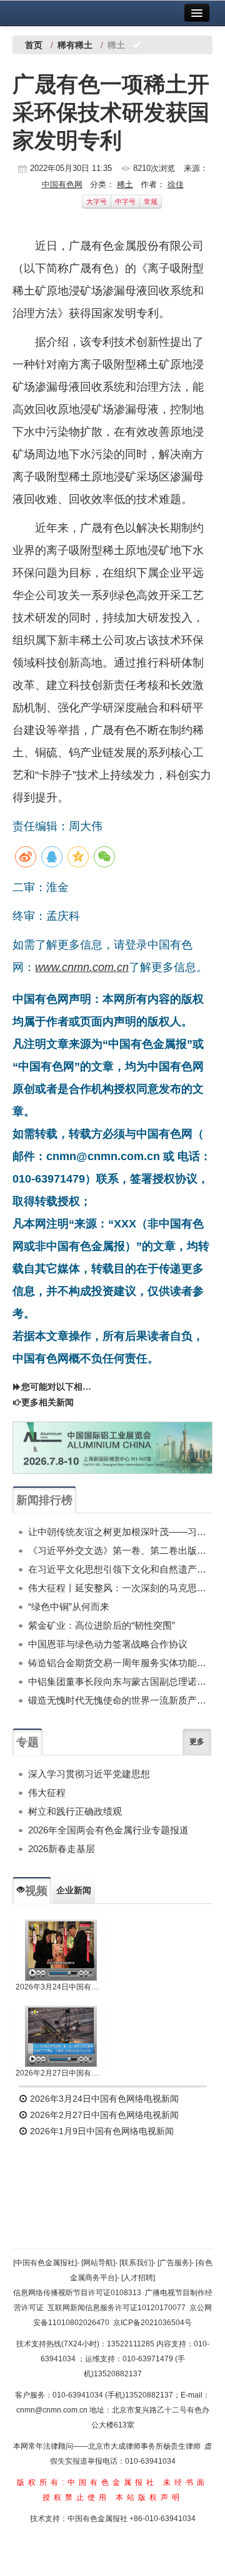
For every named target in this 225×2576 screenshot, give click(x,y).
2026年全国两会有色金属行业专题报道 (108, 1830)
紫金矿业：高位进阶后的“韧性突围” (102, 1625)
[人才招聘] (138, 2278)
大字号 (97, 202)
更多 (197, 1742)
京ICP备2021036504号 (152, 2323)
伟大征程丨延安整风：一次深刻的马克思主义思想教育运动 (120, 1588)
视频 (36, 1891)
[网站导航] (98, 2263)
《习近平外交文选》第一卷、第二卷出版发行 (120, 1550)
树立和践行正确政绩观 (75, 1811)
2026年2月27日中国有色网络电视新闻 (61, 2073)
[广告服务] (174, 2263)
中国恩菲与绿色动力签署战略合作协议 (108, 1644)
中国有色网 (62, 184)
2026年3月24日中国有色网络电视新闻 (61, 1987)
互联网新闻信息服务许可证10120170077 (117, 2308)
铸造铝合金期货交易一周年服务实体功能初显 (120, 1663)
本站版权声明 (149, 2497)
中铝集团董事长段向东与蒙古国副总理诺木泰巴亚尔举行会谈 (120, 1681)
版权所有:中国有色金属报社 (87, 2482)
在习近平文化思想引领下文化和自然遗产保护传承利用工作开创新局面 (120, 1569)
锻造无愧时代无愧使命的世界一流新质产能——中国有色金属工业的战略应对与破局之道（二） (120, 1700)
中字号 (125, 202)
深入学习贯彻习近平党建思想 (89, 1774)
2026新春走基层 (62, 1849)
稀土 (125, 184)
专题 (27, 1742)
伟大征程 (47, 1793)
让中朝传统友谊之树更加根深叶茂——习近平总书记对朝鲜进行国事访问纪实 (120, 1532)
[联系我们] (136, 2263)
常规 (151, 202)
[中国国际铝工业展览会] (112, 1448)
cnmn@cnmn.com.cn (53, 2410)
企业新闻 (74, 1890)
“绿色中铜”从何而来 (69, 1607)
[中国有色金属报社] (45, 2263)
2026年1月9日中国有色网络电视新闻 (101, 2131)
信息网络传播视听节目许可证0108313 (77, 2293)
